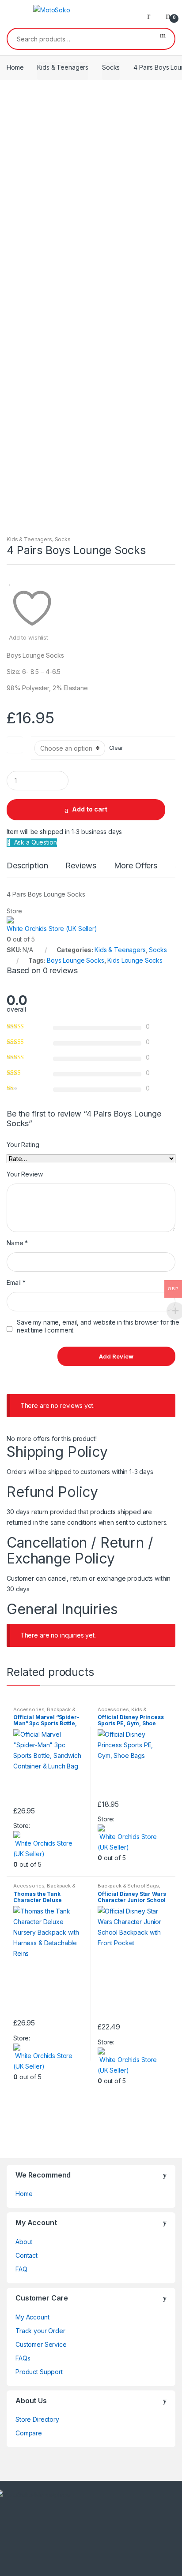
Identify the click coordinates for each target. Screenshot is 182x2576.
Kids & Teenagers (63, 67)
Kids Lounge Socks (135, 960)
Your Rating (23, 1145)
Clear (116, 748)
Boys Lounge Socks (76, 960)
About (24, 2242)
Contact (27, 2255)
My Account (32, 2317)
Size (15, 743)
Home (15, 67)
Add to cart (90, 809)
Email (16, 1282)
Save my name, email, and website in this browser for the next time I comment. (98, 1326)
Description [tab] (27, 866)
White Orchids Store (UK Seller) (52, 929)
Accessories (29, 1709)
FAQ (21, 2269)
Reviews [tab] (81, 866)
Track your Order (40, 2331)
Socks (111, 67)
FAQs (23, 2358)
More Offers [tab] (136, 866)
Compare (29, 2433)
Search (163, 39)
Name (17, 1243)
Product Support (39, 2372)
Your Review (25, 1174)
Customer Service (41, 2344)
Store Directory (37, 2419)
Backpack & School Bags (44, 1712)
